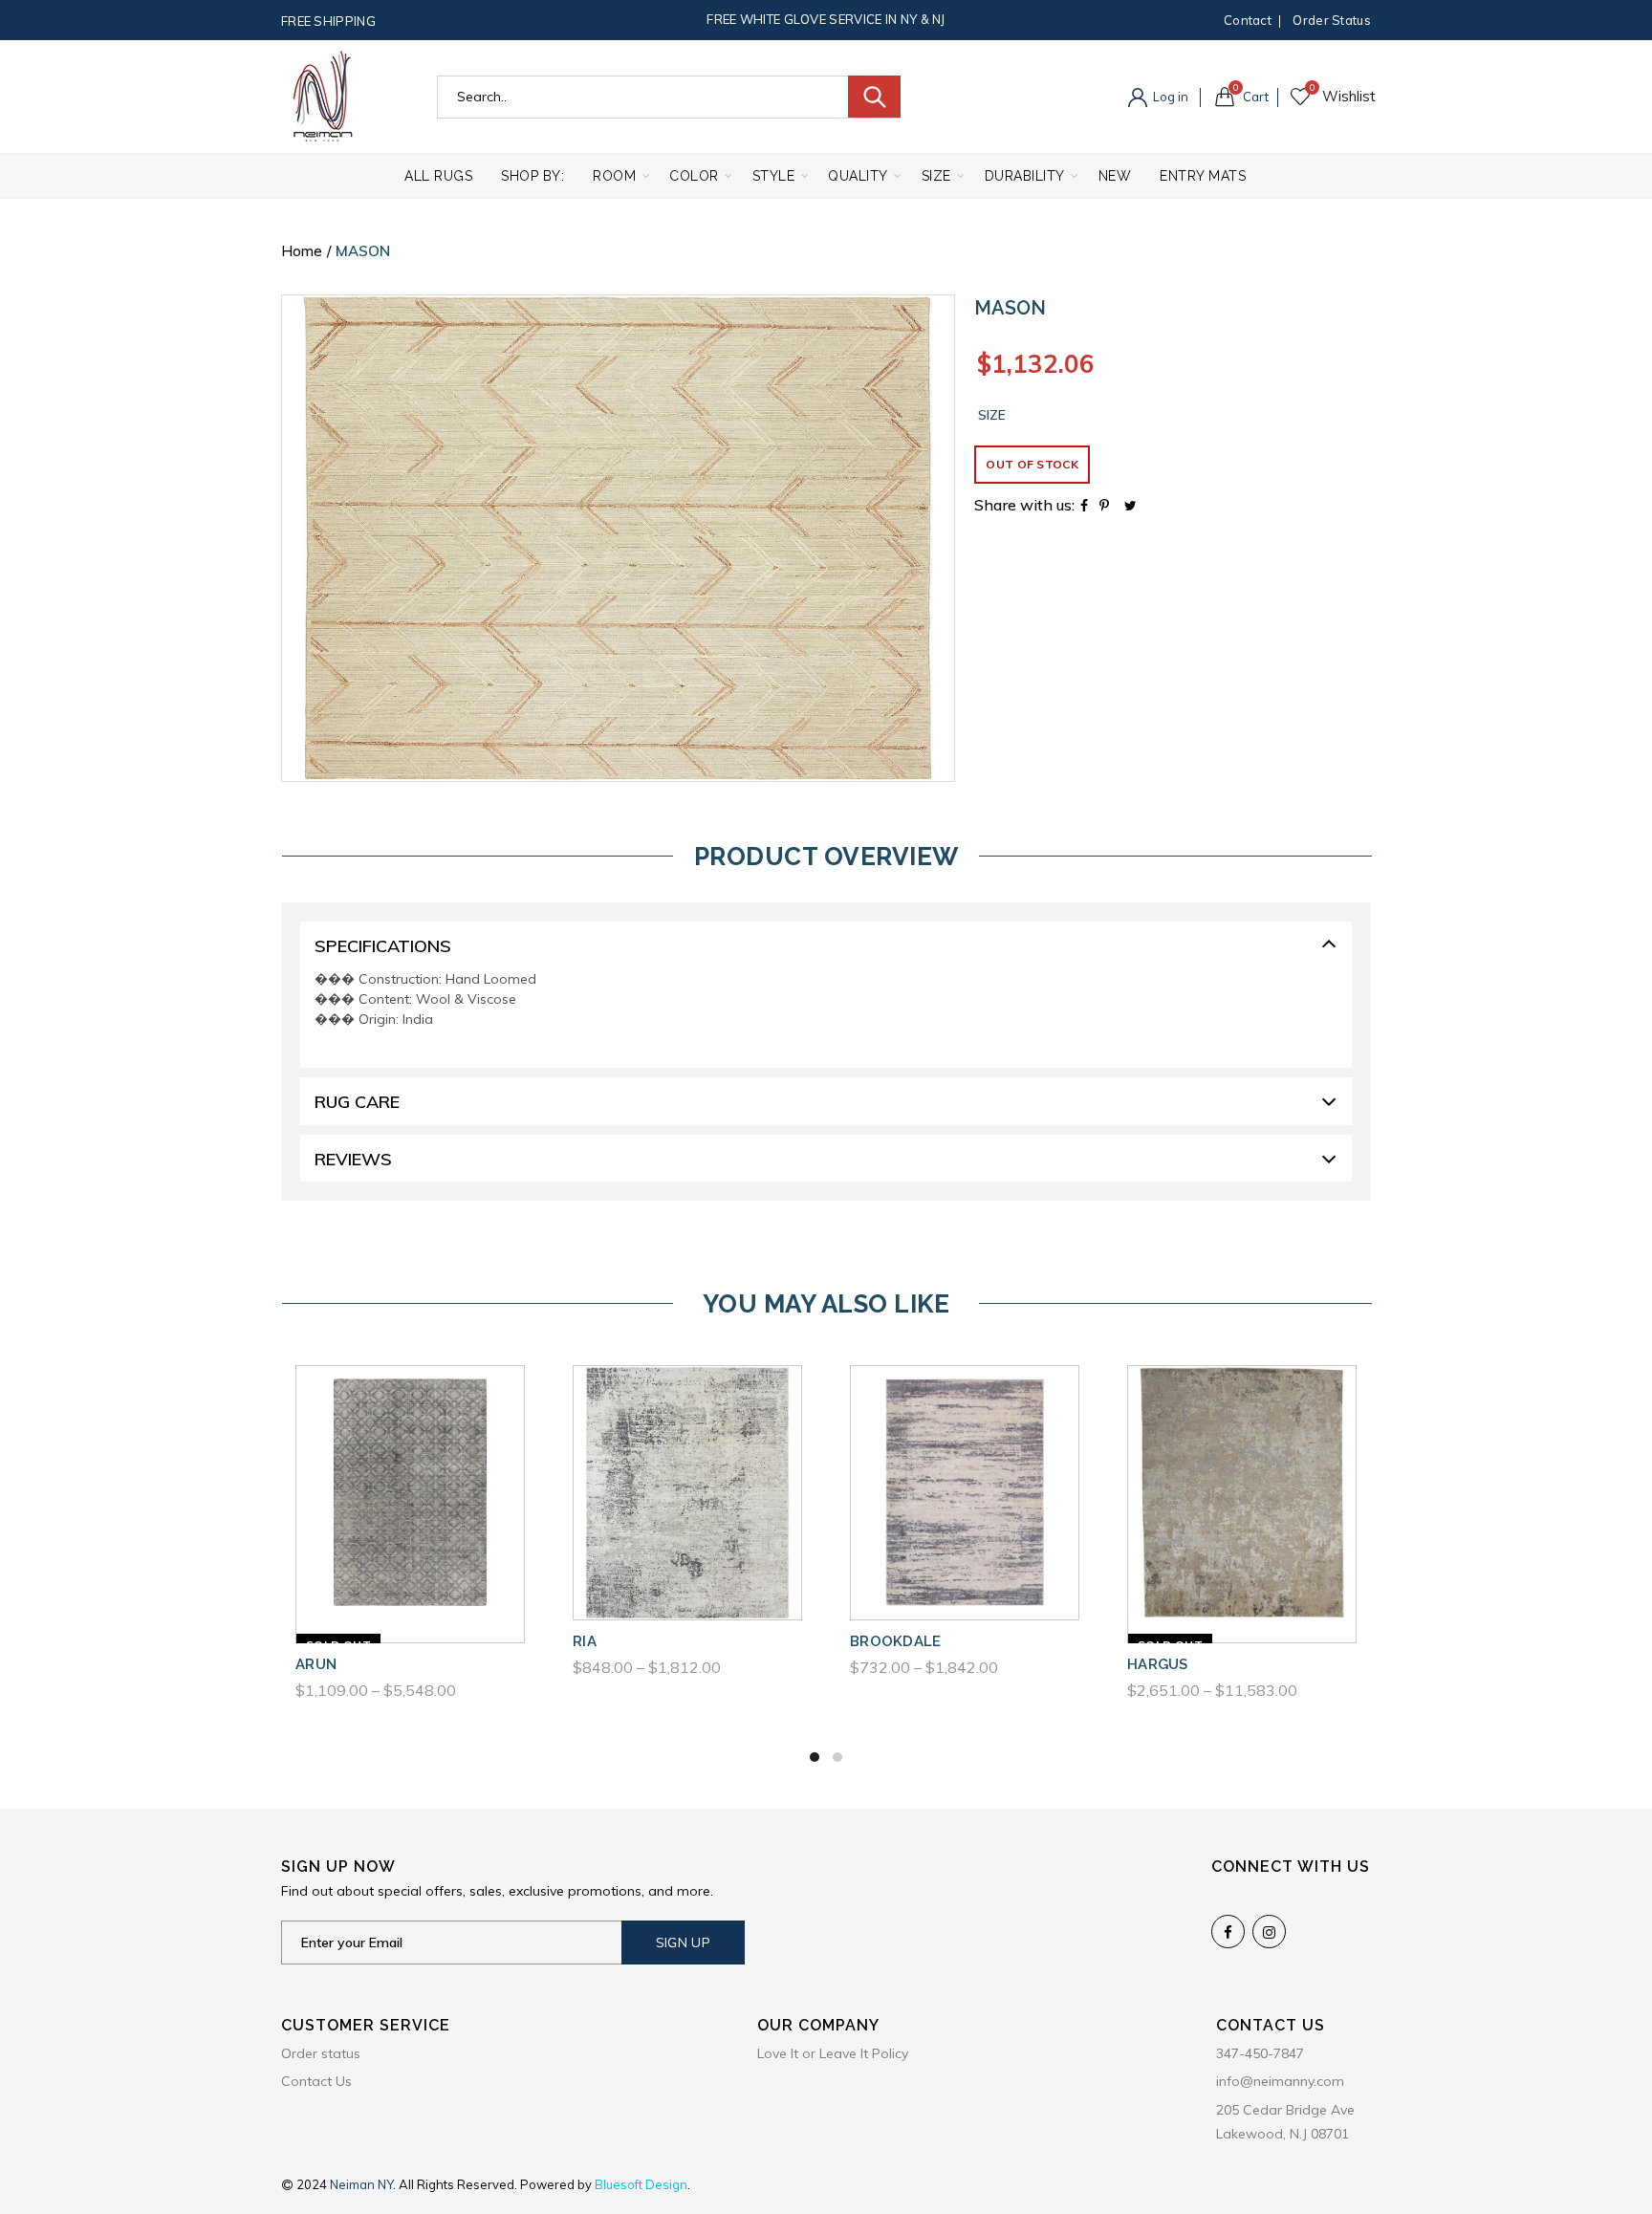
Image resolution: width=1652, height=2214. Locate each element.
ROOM (614, 176)
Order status (1332, 20)
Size (936, 176)
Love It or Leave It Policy (833, 2053)
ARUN (316, 1664)
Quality (858, 176)
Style (774, 176)
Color (694, 176)
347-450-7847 (1260, 2053)
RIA (585, 1641)
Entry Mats (1203, 176)
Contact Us (316, 2081)
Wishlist (1312, 88)
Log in (1169, 97)
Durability (1025, 176)
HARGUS (1158, 1664)
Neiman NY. (364, 2184)
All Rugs (438, 176)
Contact (1248, 20)
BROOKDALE (896, 1641)
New (1115, 176)
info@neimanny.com (1280, 2081)
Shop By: (533, 176)
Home (302, 251)
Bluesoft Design (641, 2184)
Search (874, 97)
